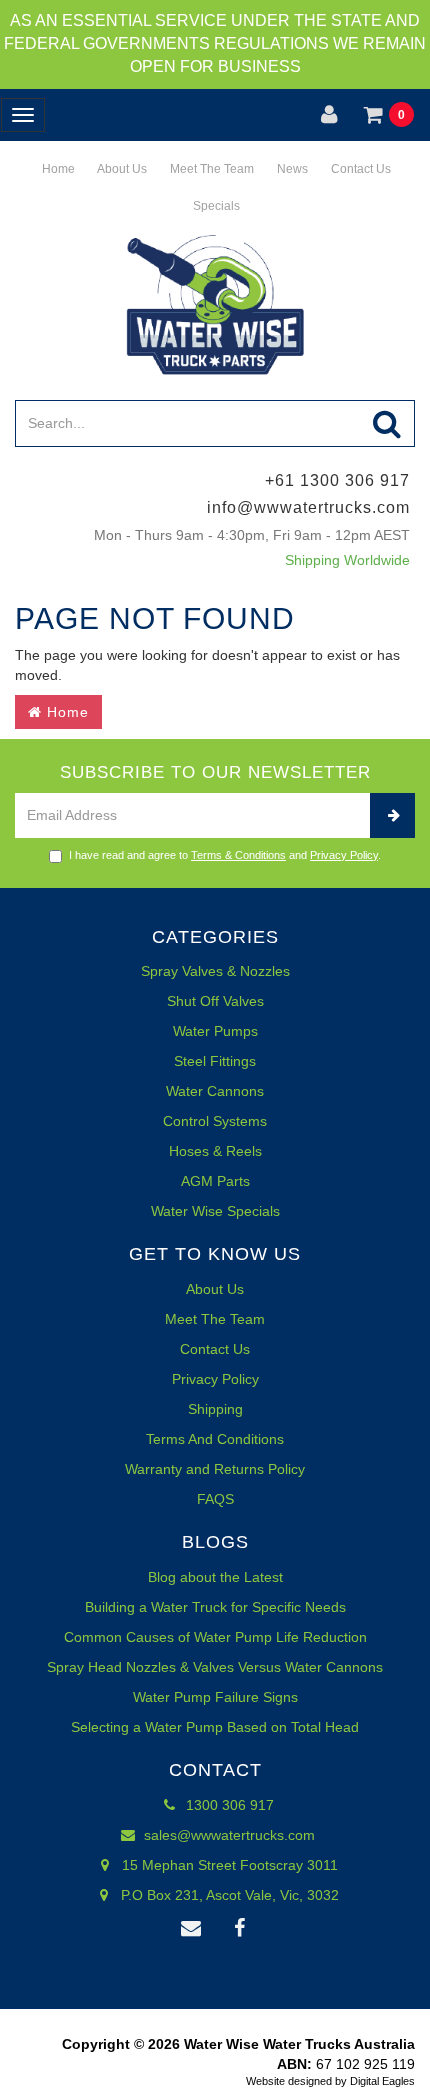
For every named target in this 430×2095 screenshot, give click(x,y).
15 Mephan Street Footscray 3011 (228, 1865)
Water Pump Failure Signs (215, 1697)
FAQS (215, 1499)
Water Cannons (215, 1091)
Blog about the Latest (215, 1577)
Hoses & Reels (215, 1151)
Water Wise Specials (215, 1211)
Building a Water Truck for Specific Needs (215, 1607)
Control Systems (215, 1121)
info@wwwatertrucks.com (308, 507)
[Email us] (191, 1929)
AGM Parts (215, 1181)
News (291, 169)
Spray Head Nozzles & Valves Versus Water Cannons (215, 1667)
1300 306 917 (228, 1805)
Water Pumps (215, 1031)
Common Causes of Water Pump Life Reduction (215, 1637)
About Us (121, 169)
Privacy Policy (344, 855)
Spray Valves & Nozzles (215, 971)
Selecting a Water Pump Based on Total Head (215, 1727)
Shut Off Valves (215, 1001)
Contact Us (359, 169)
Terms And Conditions (215, 1439)
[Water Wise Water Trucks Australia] (215, 304)
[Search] (387, 423)
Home (57, 169)
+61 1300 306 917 (337, 480)
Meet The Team (210, 169)
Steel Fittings (215, 1061)
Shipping (215, 1409)
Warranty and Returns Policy (215, 1469)
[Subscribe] (392, 815)
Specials (215, 206)
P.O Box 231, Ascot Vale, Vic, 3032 (228, 1895)
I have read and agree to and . (225, 855)
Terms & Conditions (238, 855)
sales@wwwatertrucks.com (227, 1835)
